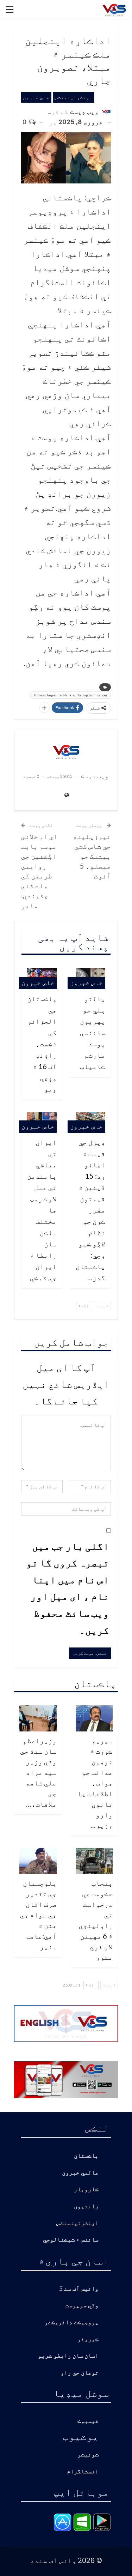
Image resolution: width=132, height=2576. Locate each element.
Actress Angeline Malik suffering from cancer (70, 695)
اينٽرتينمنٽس (74, 97)
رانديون (86, 2206)
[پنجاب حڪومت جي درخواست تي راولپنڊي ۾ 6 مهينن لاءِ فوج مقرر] (94, 1861)
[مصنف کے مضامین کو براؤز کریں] (66, 751)
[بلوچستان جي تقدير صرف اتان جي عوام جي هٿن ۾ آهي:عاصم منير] (38, 1861)
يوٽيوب (81, 2436)
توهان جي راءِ (80, 2373)
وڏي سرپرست (82, 2306)
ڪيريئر (88, 2339)
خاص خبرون (36, 97)
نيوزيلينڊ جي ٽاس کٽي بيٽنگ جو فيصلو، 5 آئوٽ (92, 856)
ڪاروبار (86, 2190)
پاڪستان (86, 2156)
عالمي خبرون (80, 2173)
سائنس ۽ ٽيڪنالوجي (71, 2240)
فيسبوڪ (88, 2421)
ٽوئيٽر (88, 2455)
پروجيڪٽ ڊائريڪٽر (71, 2323)
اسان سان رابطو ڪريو (68, 2356)
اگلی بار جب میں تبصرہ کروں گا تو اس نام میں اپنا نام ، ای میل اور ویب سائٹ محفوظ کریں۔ (68, 1588)
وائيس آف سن (81, 2289)
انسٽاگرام (83, 2472)
